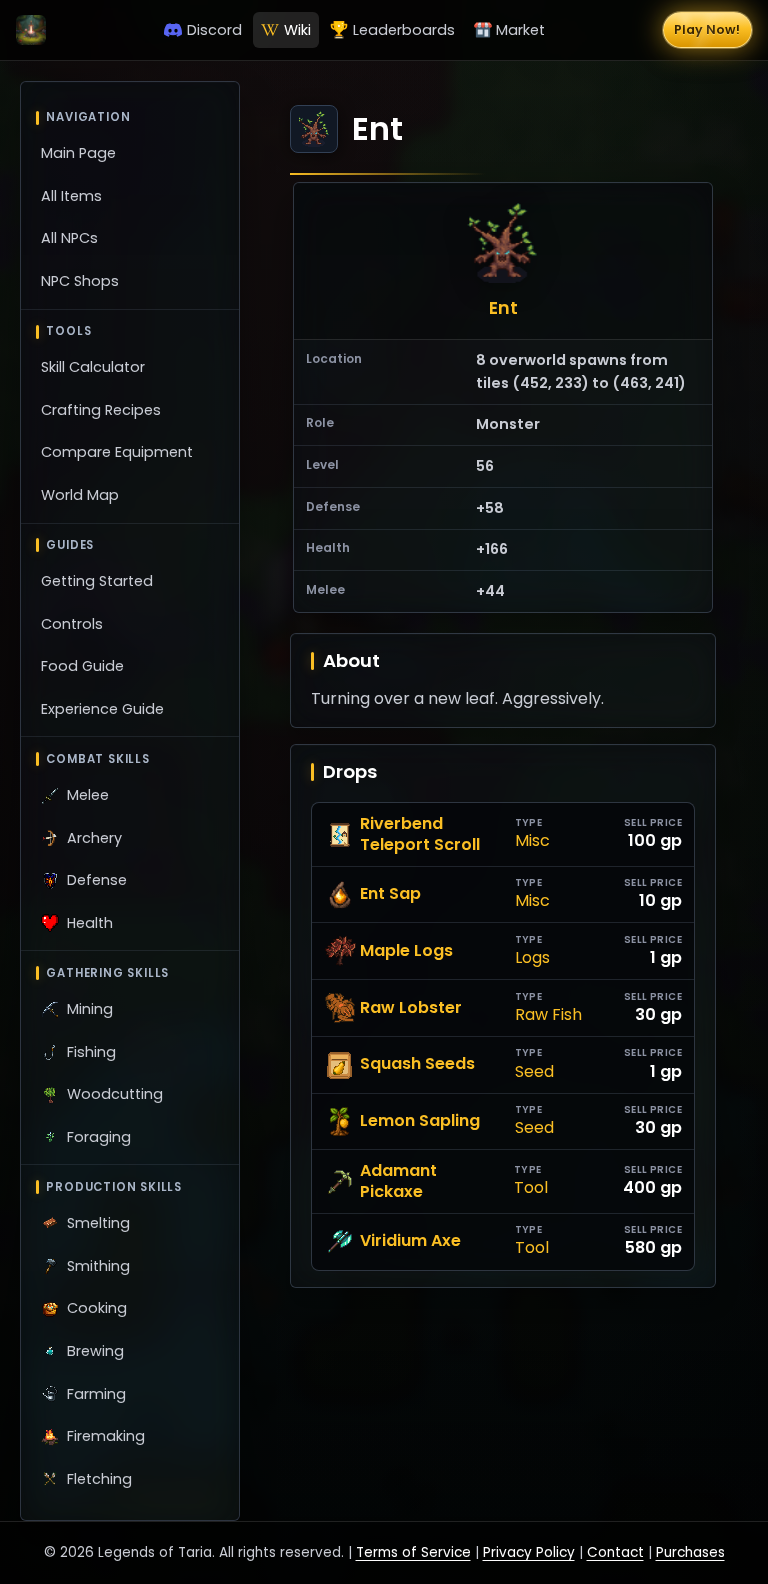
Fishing (91, 1052)
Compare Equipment (117, 452)
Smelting (98, 1223)
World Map (80, 495)
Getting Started (97, 581)
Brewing (95, 1351)
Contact (615, 1552)
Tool (531, 1188)
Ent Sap (390, 893)
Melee (88, 795)
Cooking (97, 1308)
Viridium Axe (410, 1240)
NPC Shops (80, 281)
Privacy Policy (529, 1552)
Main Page (78, 153)
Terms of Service (413, 1552)
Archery (94, 838)
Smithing (98, 1266)
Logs (532, 958)
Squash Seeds (417, 1063)
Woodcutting (115, 1094)
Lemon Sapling (420, 1120)
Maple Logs (406, 950)
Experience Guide (102, 709)
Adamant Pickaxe (398, 1182)
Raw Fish (548, 1015)
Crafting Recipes (101, 410)
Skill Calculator (93, 367)
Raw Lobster (411, 1007)
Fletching (99, 1479)
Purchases (690, 1552)
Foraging (99, 1137)
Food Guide (82, 666)
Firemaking (106, 1436)
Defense (97, 880)
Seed (534, 1072)
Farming (96, 1394)
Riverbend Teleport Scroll (420, 835)
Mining (90, 1009)
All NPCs (69, 238)
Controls (72, 624)
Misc (532, 841)
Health (90, 923)
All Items (71, 196)
